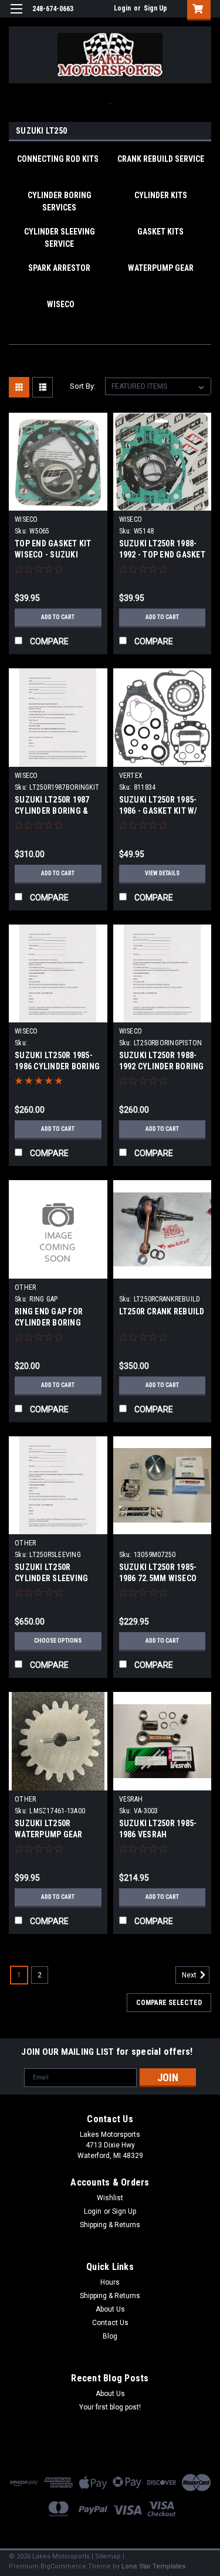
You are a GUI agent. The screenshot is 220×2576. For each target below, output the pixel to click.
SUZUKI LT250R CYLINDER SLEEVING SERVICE (51, 1578)
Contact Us (110, 2323)
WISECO (26, 519)
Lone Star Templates (153, 2566)
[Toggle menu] (16, 16)
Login (122, 8)
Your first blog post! (110, 2407)
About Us (110, 2309)
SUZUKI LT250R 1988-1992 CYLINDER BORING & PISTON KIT (162, 1066)
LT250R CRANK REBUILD (162, 1311)
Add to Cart (58, 617)
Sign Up (155, 8)
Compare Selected (169, 2003)
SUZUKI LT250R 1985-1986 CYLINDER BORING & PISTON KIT (57, 1066)
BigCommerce (63, 2566)
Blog (110, 2336)
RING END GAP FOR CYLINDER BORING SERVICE (49, 1323)
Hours (110, 2282)
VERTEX (131, 776)
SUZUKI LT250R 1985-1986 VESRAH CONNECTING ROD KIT (159, 1834)
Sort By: (83, 386)
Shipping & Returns (110, 2225)
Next (190, 1975)
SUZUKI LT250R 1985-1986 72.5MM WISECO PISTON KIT (158, 1578)
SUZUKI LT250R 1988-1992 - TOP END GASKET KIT (162, 555)
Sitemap (108, 2556)
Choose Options (58, 1641)
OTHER (25, 1287)
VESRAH (131, 1799)
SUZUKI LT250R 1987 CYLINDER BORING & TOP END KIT (52, 811)
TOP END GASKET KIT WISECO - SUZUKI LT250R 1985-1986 (53, 555)
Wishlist (110, 2198)
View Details (162, 873)
